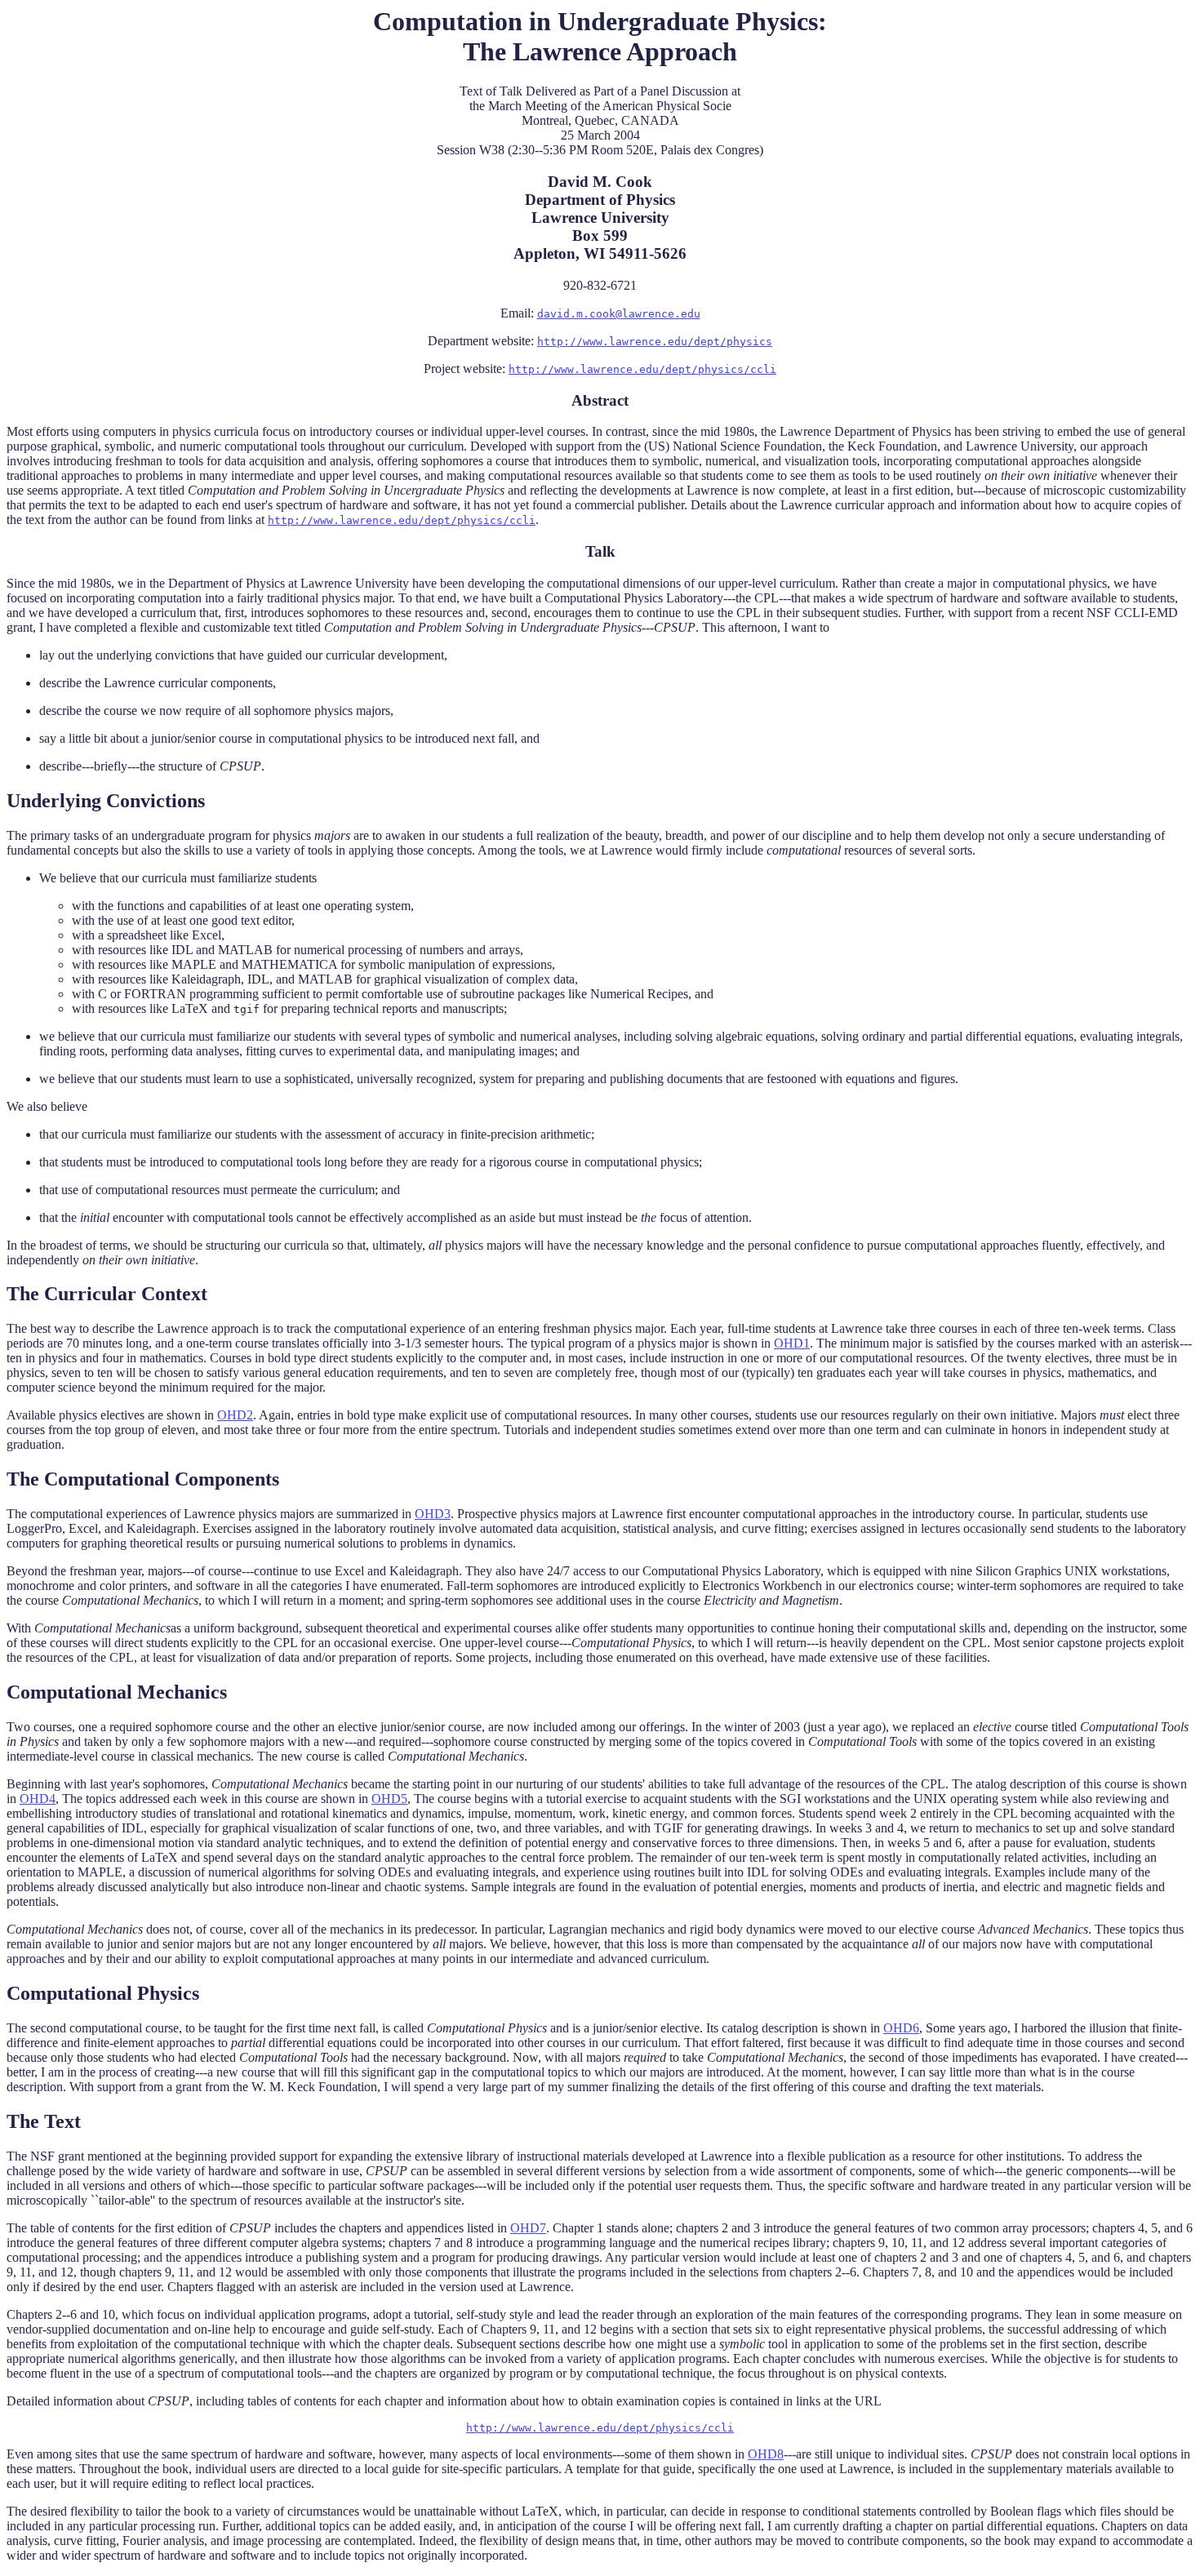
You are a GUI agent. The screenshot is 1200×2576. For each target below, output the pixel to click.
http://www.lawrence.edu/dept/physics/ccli (642, 369)
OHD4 (38, 1799)
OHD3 (433, 1514)
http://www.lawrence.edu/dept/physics (655, 342)
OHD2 (235, 1415)
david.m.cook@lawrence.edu (619, 314)
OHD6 (901, 2028)
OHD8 (766, 2454)
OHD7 (528, 2228)
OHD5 (389, 1799)
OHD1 (792, 1343)
